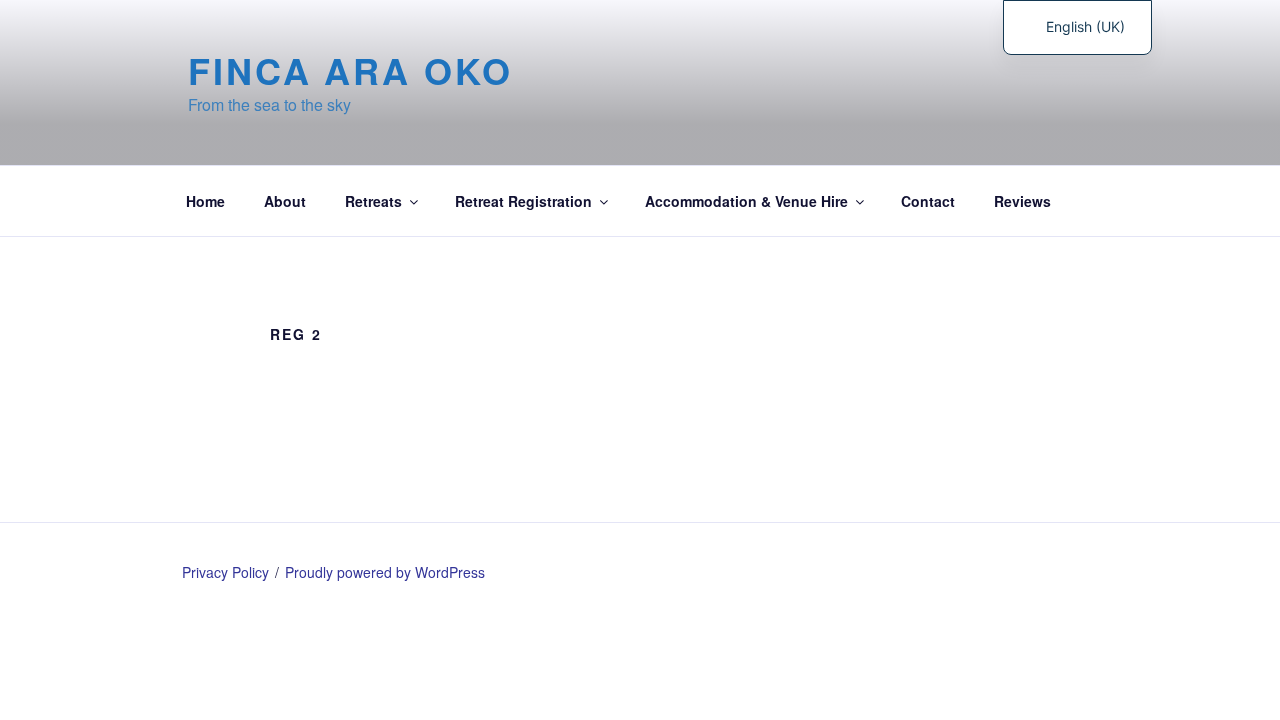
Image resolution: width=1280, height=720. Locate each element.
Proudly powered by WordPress (385, 572)
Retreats (373, 201)
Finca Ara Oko (350, 70)
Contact (928, 201)
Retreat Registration (523, 201)
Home (205, 201)
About (285, 201)
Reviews (1022, 201)
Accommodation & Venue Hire (746, 201)
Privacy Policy (225, 572)
